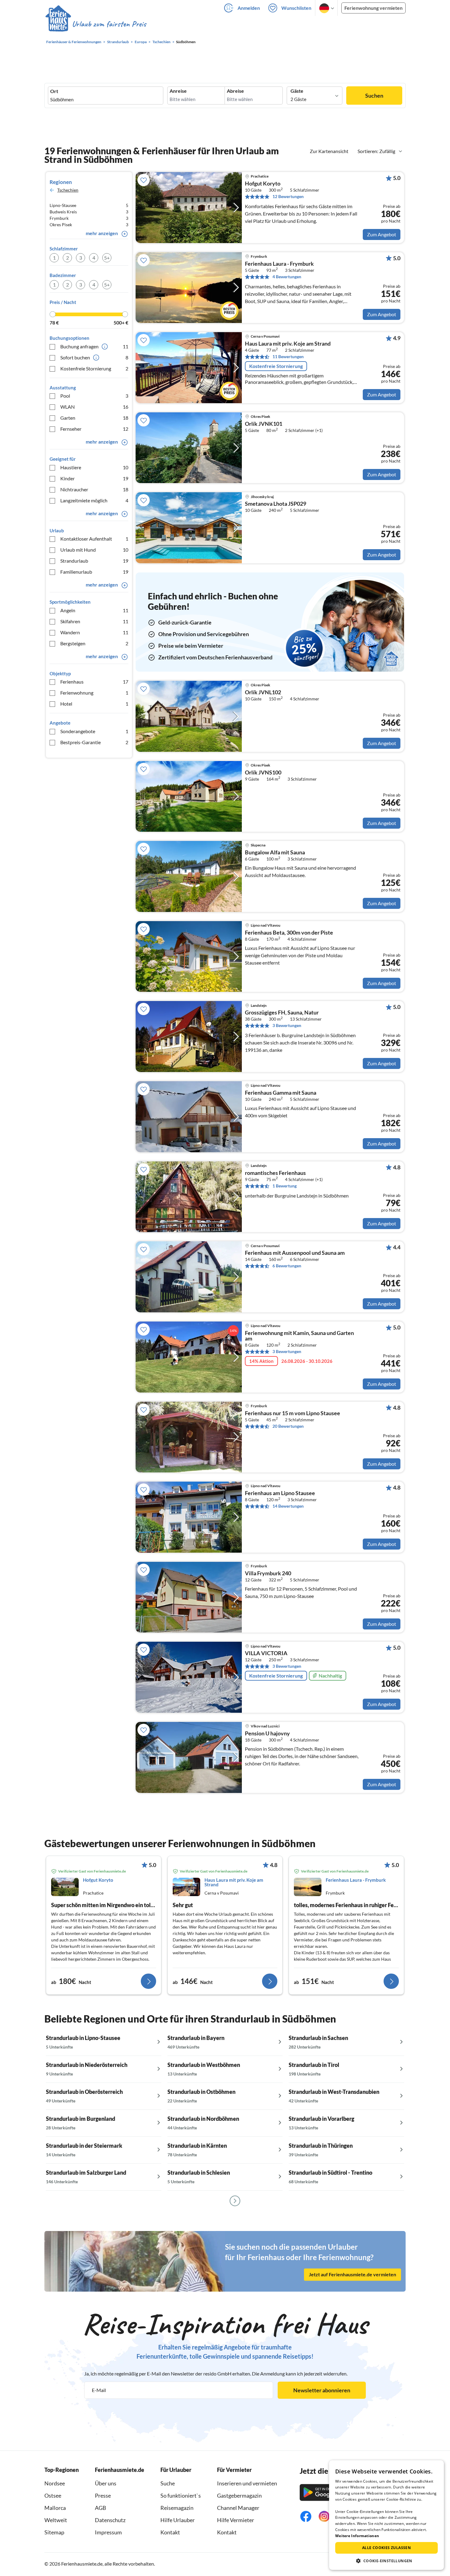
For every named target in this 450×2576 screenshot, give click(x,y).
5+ (107, 258)
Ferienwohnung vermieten (373, 8)
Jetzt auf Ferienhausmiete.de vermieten (352, 2275)
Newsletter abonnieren (322, 2390)
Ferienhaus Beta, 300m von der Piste (289, 933)
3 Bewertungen (287, 1025)
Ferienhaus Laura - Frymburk (279, 264)
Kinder (94, 478)
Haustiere (94, 467)
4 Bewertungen (287, 277)
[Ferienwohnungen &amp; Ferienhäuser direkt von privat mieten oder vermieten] (96, 24)
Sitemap (54, 2532)
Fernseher (94, 429)
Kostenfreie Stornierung (94, 368)
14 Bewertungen (288, 1506)
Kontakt (170, 2532)
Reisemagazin (177, 2508)
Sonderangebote (94, 731)
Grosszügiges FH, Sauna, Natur (282, 1013)
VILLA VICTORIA (266, 1653)
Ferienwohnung (94, 693)
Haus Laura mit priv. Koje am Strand (288, 344)
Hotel (94, 704)
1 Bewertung (285, 1186)
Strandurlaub (94, 561)
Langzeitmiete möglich (94, 500)
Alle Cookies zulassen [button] (386, 2548)
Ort (54, 91)
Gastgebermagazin (239, 2495)
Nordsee (55, 2483)
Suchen (374, 96)
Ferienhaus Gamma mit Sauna (281, 1093)
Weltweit (56, 2520)
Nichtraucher (94, 489)
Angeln (94, 610)
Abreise (235, 91)
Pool (94, 396)
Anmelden (249, 8)
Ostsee (53, 2495)
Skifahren (94, 621)
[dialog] (386, 2515)
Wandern (94, 632)
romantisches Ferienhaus (275, 1173)
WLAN (94, 407)
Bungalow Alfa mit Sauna (275, 853)
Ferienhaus (94, 682)
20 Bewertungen (288, 1426)
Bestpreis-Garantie (94, 742)
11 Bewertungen (288, 356)
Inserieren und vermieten (247, 2483)
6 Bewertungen (287, 1266)
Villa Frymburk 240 (268, 1573)
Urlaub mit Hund (94, 550)
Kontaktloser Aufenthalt (94, 539)
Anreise (178, 91)
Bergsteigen (94, 643)
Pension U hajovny (267, 1734)
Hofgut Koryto (263, 184)
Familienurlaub (94, 572)
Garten (94, 418)
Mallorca (55, 2508)
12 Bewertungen (288, 196)
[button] (386, 2561)
